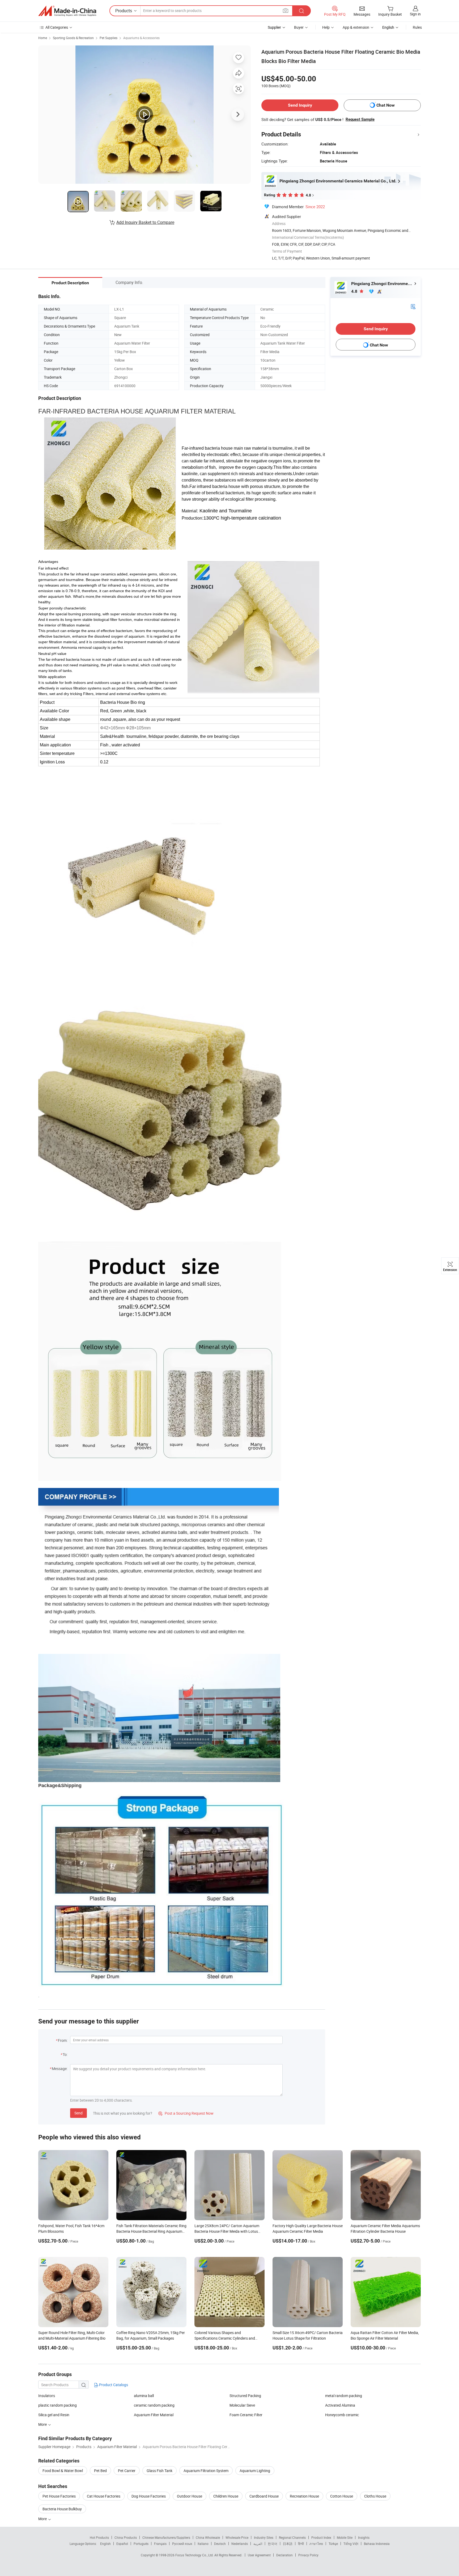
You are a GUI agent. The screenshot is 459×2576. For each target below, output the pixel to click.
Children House (226, 2496)
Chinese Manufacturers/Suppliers (166, 2537)
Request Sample (360, 119)
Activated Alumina (340, 2405)
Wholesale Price (237, 2537)
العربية (258, 2544)
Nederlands (240, 2544)
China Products (126, 2537)
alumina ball (144, 2396)
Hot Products (99, 2537)
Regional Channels (292, 2537)
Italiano (203, 2544)
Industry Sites (264, 2537)
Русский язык (182, 2544)
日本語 (288, 2544)
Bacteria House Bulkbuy (62, 2509)
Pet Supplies (109, 38)
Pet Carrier (127, 2471)
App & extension (356, 27)
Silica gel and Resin (54, 2415)
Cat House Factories (104, 2496)
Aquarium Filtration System (206, 2471)
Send (78, 2113)
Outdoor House (190, 2496)
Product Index (321, 2537)
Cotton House (342, 2496)
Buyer (299, 27)
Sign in (415, 14)
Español (122, 2544)
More (43, 2519)
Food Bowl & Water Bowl (63, 2471)
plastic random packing (58, 2405)
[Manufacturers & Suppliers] (67, 11)
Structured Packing (245, 2396)
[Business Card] (413, 306)
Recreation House (304, 2496)
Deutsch (220, 2544)
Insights (364, 2537)
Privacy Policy (308, 2555)
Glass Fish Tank (160, 2471)
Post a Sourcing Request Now (186, 2113)
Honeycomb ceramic (342, 2415)
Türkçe (333, 2544)
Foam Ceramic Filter (246, 2415)
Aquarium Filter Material (154, 2415)
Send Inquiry (300, 105)
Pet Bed (100, 2471)
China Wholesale (208, 2537)
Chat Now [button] (386, 105)
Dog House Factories (149, 2496)
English (105, 2544)
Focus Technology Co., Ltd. (195, 2555)
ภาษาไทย (316, 2544)
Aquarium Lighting (255, 2471)
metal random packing (344, 2396)
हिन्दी (301, 2544)
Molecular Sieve (242, 2405)
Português (141, 2544)
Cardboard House (264, 2496)
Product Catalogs (113, 2385)
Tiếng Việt (351, 2544)
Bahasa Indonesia (377, 2544)
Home (43, 38)
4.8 (355, 291)
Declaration (284, 2555)
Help (326, 27)
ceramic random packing (154, 2405)
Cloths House (375, 2496)
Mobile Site (345, 2537)
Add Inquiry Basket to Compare (145, 222)
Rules (417, 27)
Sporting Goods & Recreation (73, 38)
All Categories (57, 27)
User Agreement (259, 2555)
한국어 (273, 2544)
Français (160, 2544)
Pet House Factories (59, 2496)
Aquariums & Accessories (141, 38)
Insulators (47, 2396)
